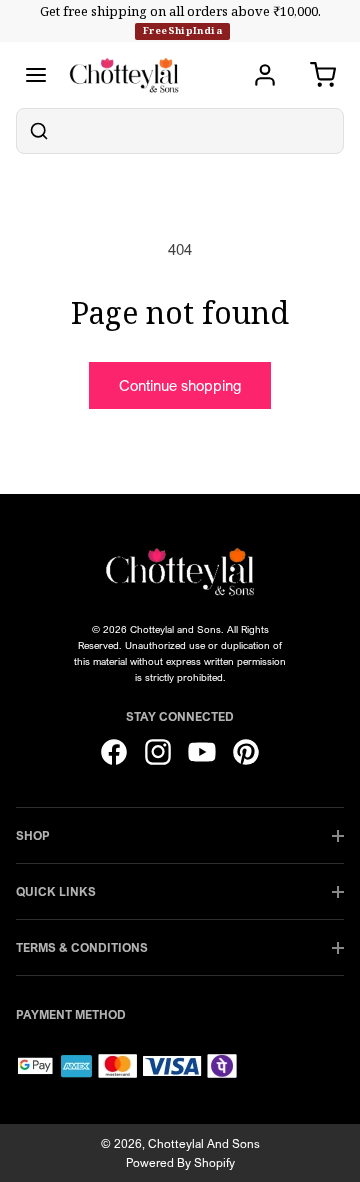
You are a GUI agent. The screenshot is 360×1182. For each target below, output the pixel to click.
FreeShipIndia (182, 30)
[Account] (265, 75)
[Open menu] (36, 75)
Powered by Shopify (180, 1162)
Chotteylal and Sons (204, 1143)
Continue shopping (180, 385)
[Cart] (323, 75)
